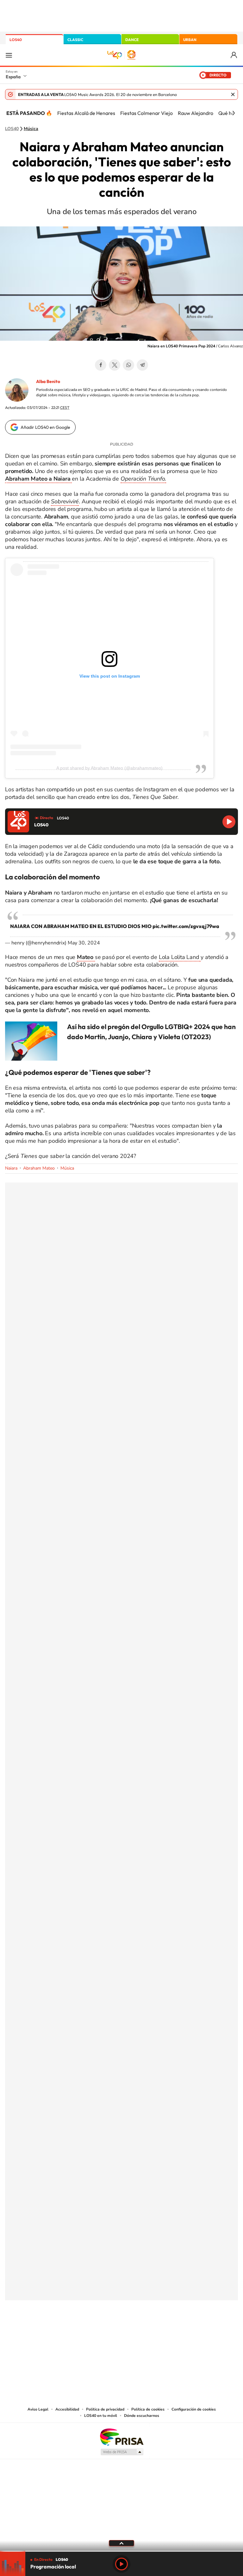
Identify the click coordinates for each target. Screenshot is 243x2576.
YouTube (109, 2332)
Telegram (142, 365)
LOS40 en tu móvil (101, 2416)
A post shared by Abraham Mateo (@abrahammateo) (109, 768)
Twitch (147, 2332)
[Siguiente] (234, 113)
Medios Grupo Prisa (122, 2452)
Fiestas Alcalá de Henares (86, 113)
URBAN (190, 40)
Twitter (115, 365)
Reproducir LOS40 (229, 822)
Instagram (84, 2332)
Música (31, 129)
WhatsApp (128, 365)
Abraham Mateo (39, 1168)
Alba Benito (48, 381)
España (13, 77)
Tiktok (96, 2332)
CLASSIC (75, 40)
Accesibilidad (67, 2409)
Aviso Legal (38, 2409)
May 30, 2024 (84, 943)
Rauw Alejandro (196, 113)
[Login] (234, 55)
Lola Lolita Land (180, 957)
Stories (159, 2332)
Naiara (11, 1168)
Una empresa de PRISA (121, 2437)
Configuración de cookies (194, 2409)
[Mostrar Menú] (9, 55)
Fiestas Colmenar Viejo (146, 113)
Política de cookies (148, 2409)
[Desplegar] (121, 2543)
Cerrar (233, 94)
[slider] (121, 2551)
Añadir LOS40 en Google (45, 427)
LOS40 (16, 40)
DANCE (132, 40)
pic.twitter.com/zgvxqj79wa (186, 926)
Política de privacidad (105, 2409)
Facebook (101, 365)
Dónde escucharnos (142, 2416)
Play (121, 2564)
